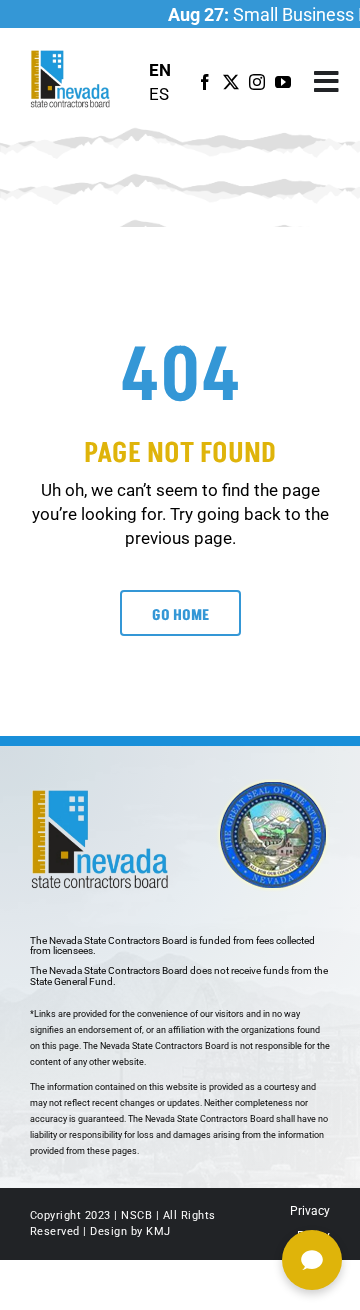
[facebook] (205, 82)
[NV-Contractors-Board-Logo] (71, 56)
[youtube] (283, 82)
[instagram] (257, 82)
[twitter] (231, 82)
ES (159, 94)
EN (160, 70)
